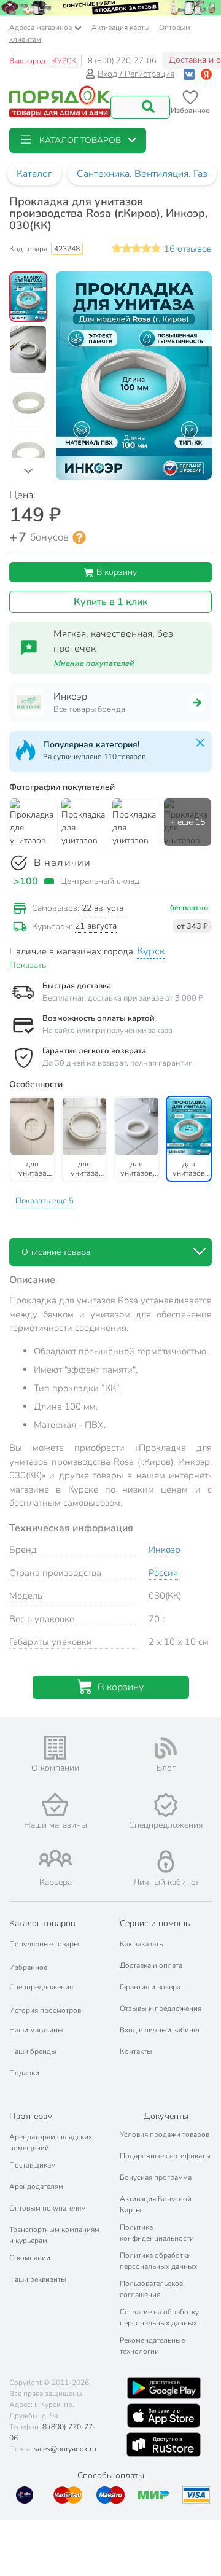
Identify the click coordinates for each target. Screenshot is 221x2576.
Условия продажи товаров (165, 2134)
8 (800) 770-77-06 (122, 61)
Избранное (28, 1967)
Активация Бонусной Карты (156, 2204)
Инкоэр (165, 1550)
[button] (78, 140)
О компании (30, 2258)
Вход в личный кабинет (160, 2030)
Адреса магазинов (41, 28)
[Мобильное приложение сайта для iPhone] (164, 2416)
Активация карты (121, 28)
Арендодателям (36, 2187)
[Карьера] (55, 1858)
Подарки (24, 2073)
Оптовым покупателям (48, 2208)
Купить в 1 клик (111, 602)
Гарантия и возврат (152, 1987)
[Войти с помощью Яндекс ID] (206, 74)
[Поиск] (148, 107)
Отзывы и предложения (161, 2008)
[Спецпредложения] (166, 1805)
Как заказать (141, 1944)
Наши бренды (33, 2051)
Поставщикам (33, 2165)
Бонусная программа (156, 2177)
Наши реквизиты (38, 2279)
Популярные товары (44, 1944)
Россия (163, 1573)
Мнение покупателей (94, 663)
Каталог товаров (42, 1923)
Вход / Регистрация (136, 74)
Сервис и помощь (155, 1923)
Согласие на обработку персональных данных (159, 2317)
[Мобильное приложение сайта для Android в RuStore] (163, 2445)
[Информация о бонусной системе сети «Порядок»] (79, 537)
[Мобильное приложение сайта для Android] (164, 2388)
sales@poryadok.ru (65, 2449)
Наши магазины (36, 2030)
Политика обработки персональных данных (158, 2261)
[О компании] (55, 1748)
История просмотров (45, 2010)
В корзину (115, 572)
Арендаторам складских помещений (51, 2142)
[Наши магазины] (55, 1804)
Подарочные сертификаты (165, 2156)
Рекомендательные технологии (152, 2346)
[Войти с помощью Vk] (189, 74)
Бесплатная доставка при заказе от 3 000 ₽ (123, 998)
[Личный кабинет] (166, 1861)
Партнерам (31, 2116)
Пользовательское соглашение (151, 2289)
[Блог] (166, 1748)
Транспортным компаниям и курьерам (54, 2235)
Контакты (136, 2051)
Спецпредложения (41, 1987)
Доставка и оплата (151, 1965)
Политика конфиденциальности (157, 2233)
